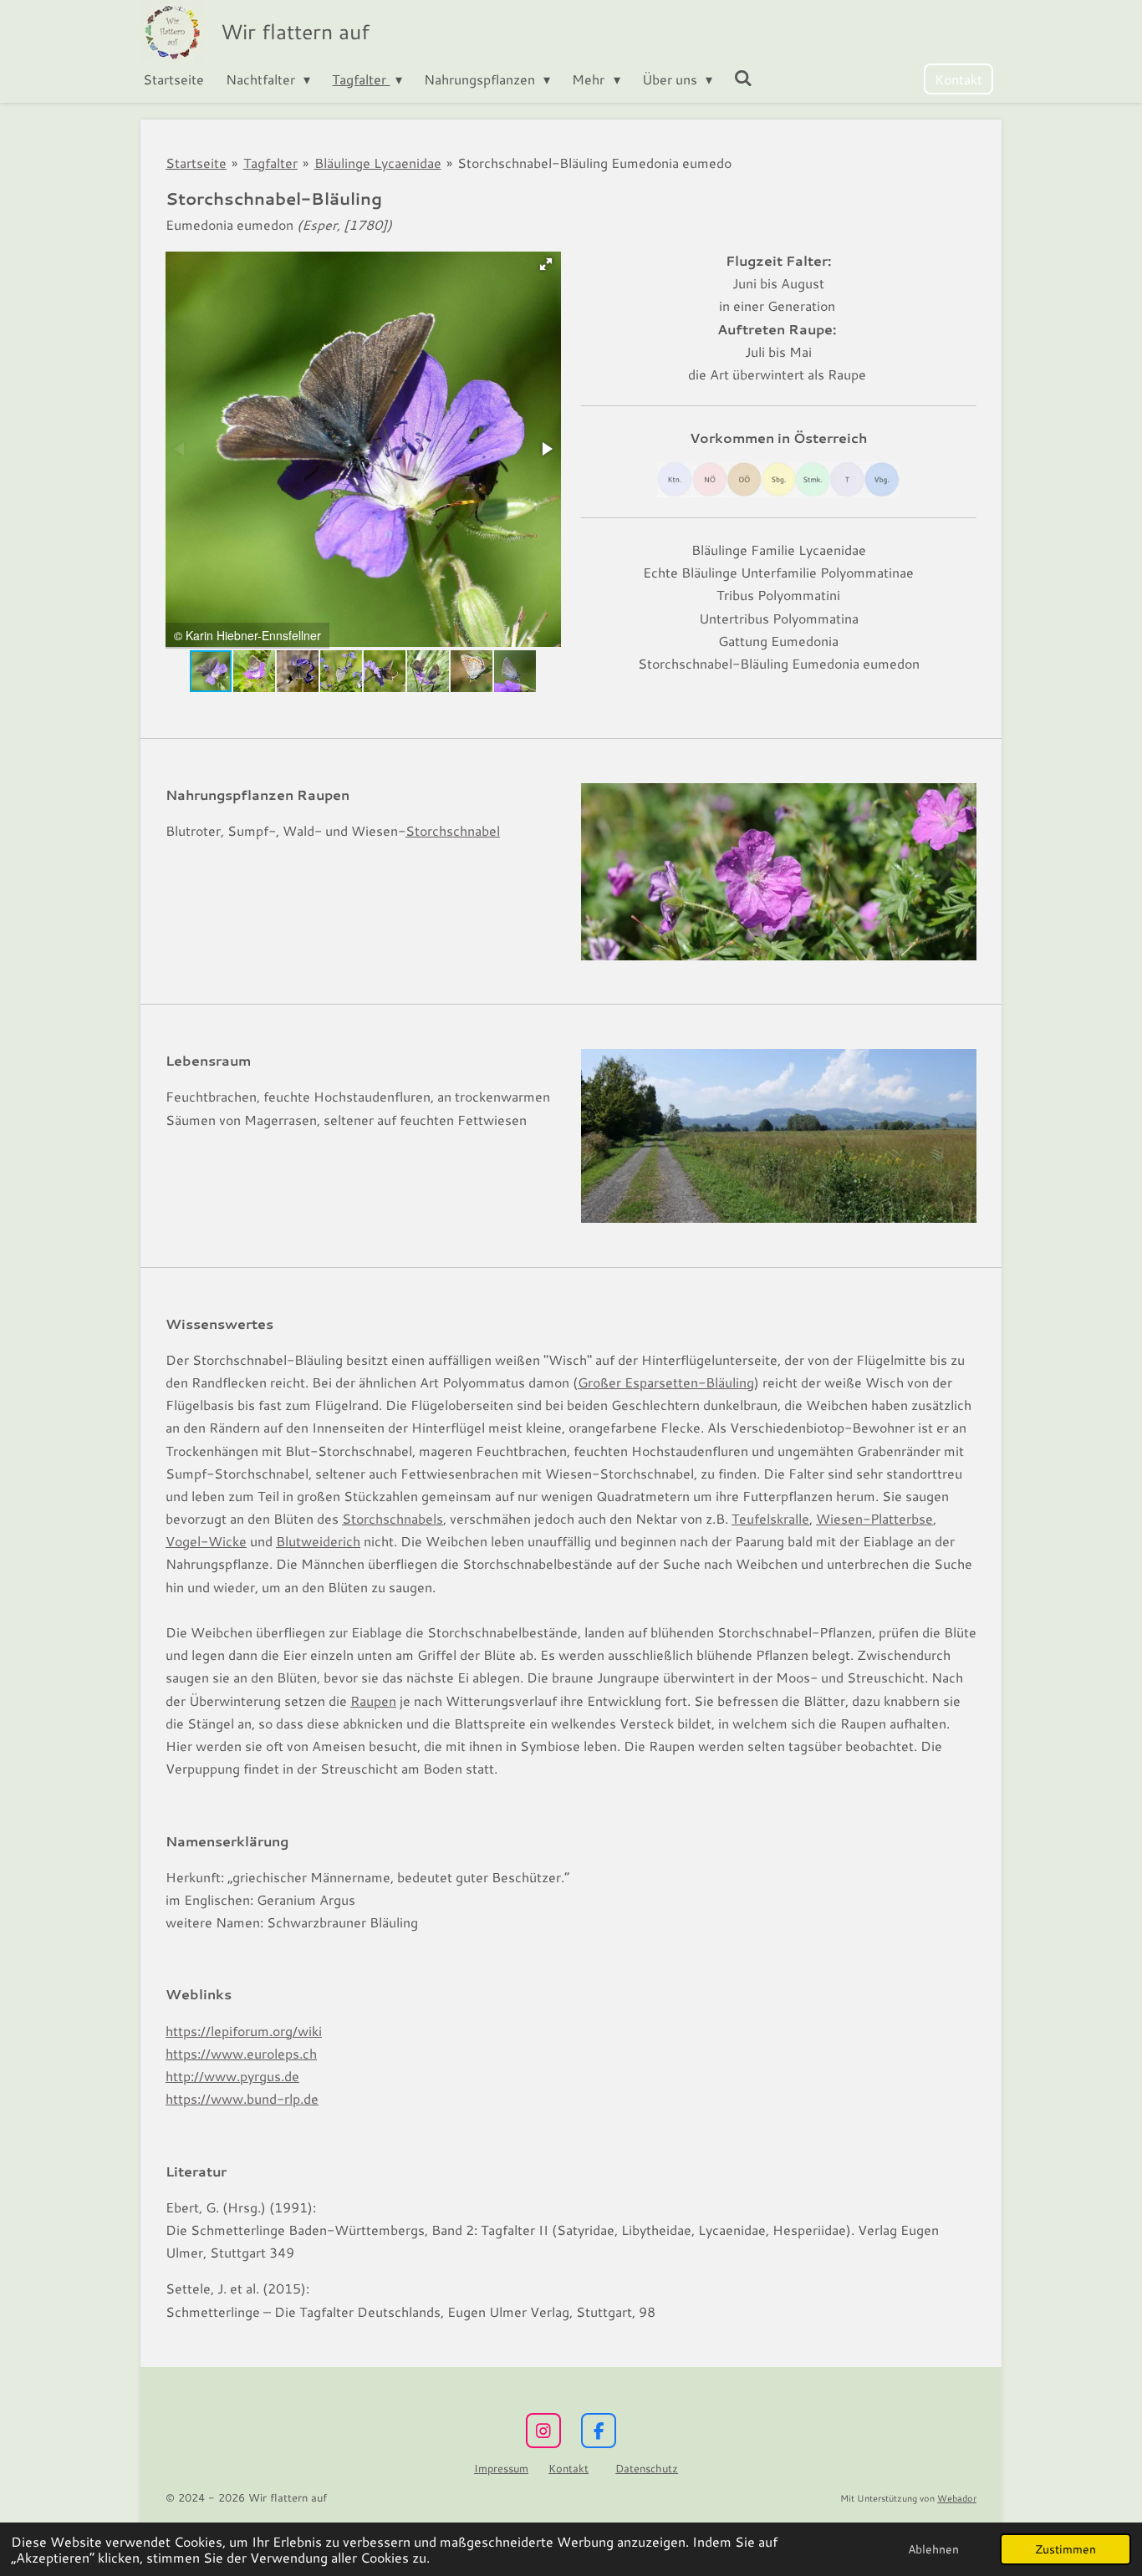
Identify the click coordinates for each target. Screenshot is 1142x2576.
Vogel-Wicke (206, 1541)
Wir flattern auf (295, 31)
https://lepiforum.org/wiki (244, 2031)
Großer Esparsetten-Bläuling (666, 1382)
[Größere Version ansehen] (779, 872)
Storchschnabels (393, 1518)
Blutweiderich (318, 1541)
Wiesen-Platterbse (874, 1518)
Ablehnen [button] (933, 2549)
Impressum (501, 2468)
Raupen (373, 1700)
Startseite (196, 163)
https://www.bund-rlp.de (242, 2098)
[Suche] (743, 77)
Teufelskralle (770, 1518)
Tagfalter (270, 163)
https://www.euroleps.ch (241, 2053)
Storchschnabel (453, 830)
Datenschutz (647, 2468)
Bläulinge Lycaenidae (378, 163)
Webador (957, 2498)
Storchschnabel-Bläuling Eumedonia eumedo (594, 163)
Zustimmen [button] (1066, 2549)
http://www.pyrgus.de (232, 2076)
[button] (546, 264)
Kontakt (568, 2468)
